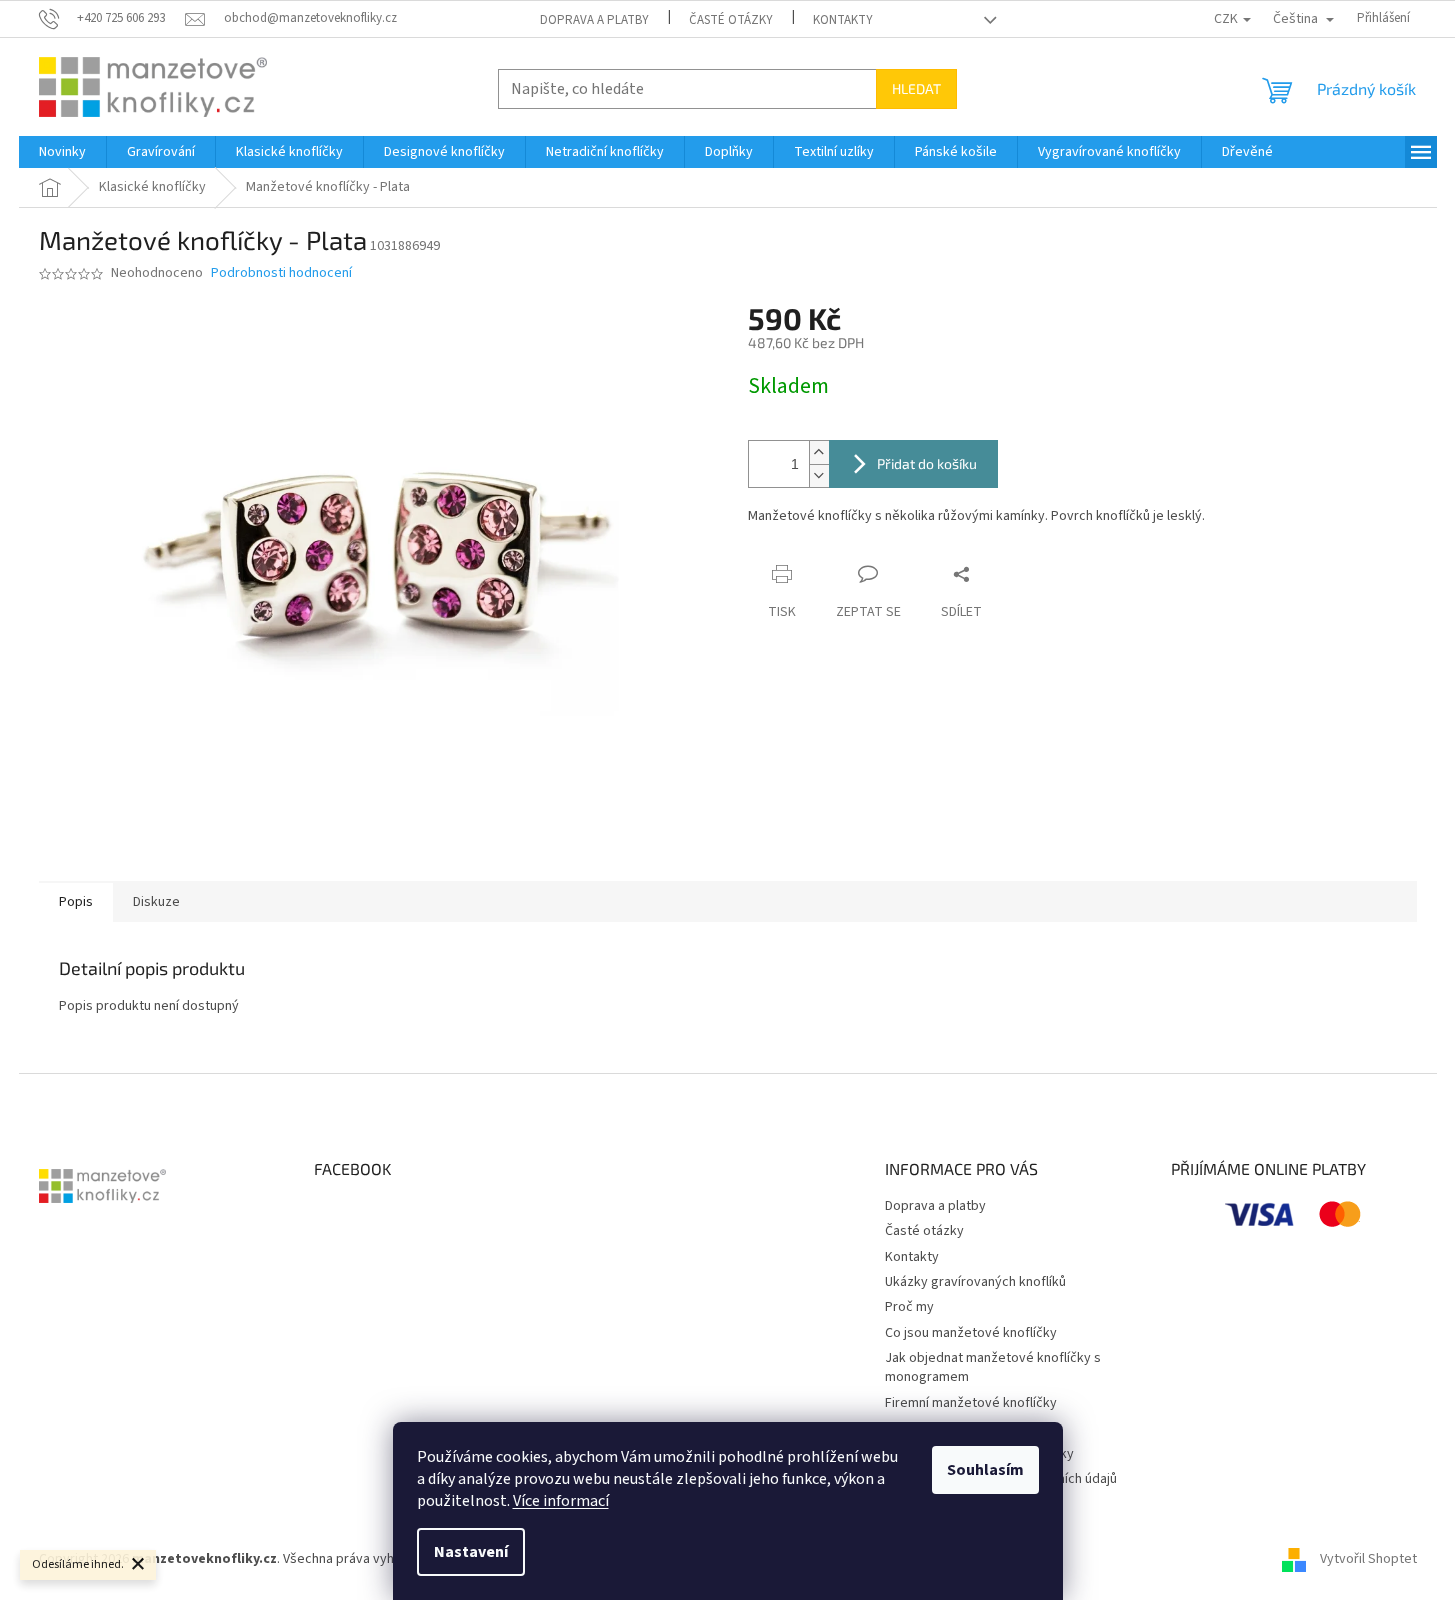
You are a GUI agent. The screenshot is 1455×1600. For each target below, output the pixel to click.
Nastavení (471, 1552)
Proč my (909, 1307)
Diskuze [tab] (156, 902)
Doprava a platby (594, 20)
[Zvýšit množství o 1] (819, 452)
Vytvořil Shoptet (1368, 1559)
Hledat (916, 88)
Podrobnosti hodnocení (281, 273)
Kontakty (843, 20)
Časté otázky (731, 20)
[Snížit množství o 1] (819, 475)
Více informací (561, 1501)
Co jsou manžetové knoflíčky (971, 1333)
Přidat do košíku (927, 463)
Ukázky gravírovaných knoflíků (975, 1282)
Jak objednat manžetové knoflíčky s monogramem (993, 1367)
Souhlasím (985, 1470)
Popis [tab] (76, 902)
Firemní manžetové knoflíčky (971, 1403)
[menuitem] (62, 152)
